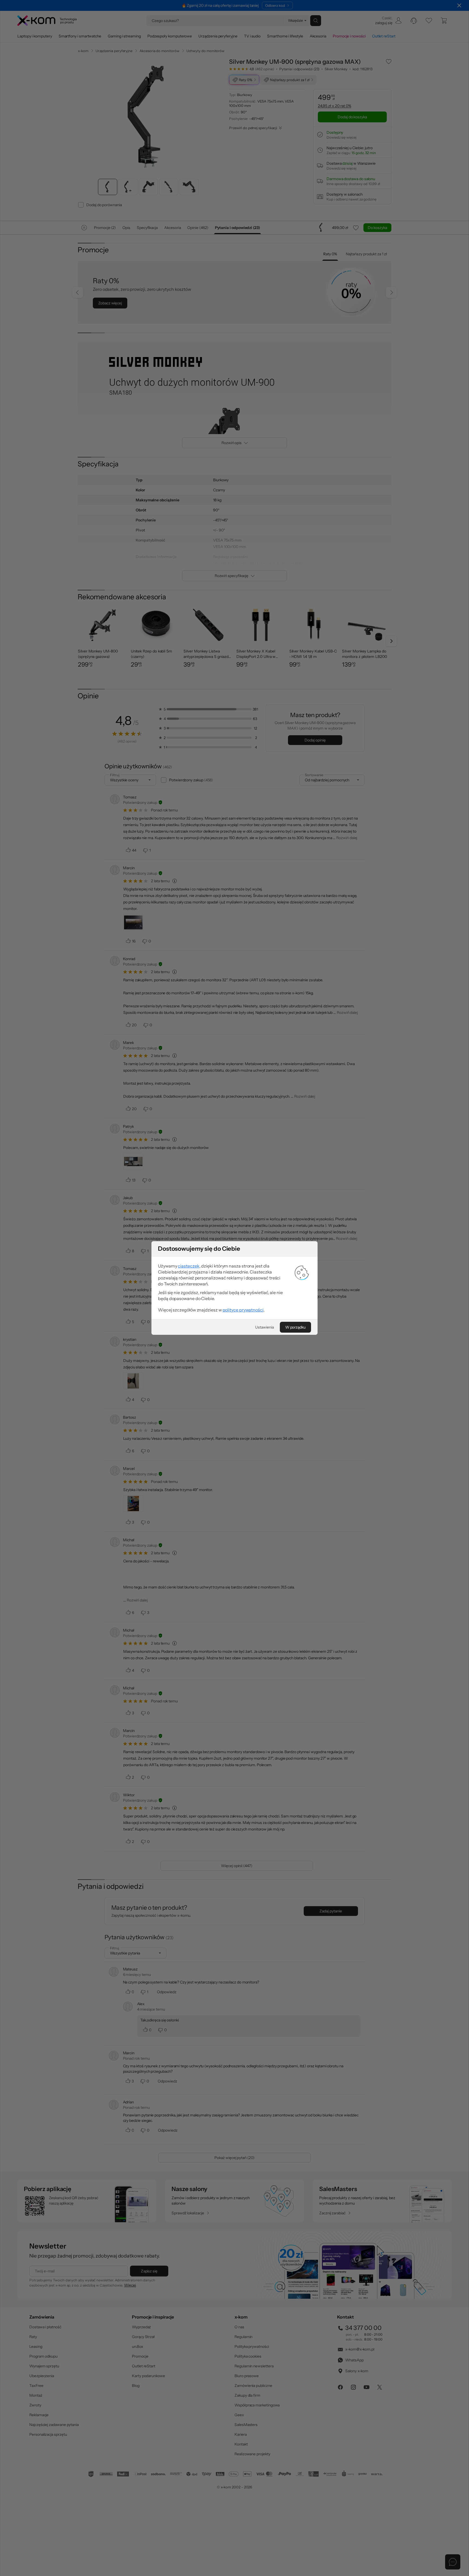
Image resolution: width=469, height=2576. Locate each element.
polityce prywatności (243, 1310)
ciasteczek (188, 1266)
